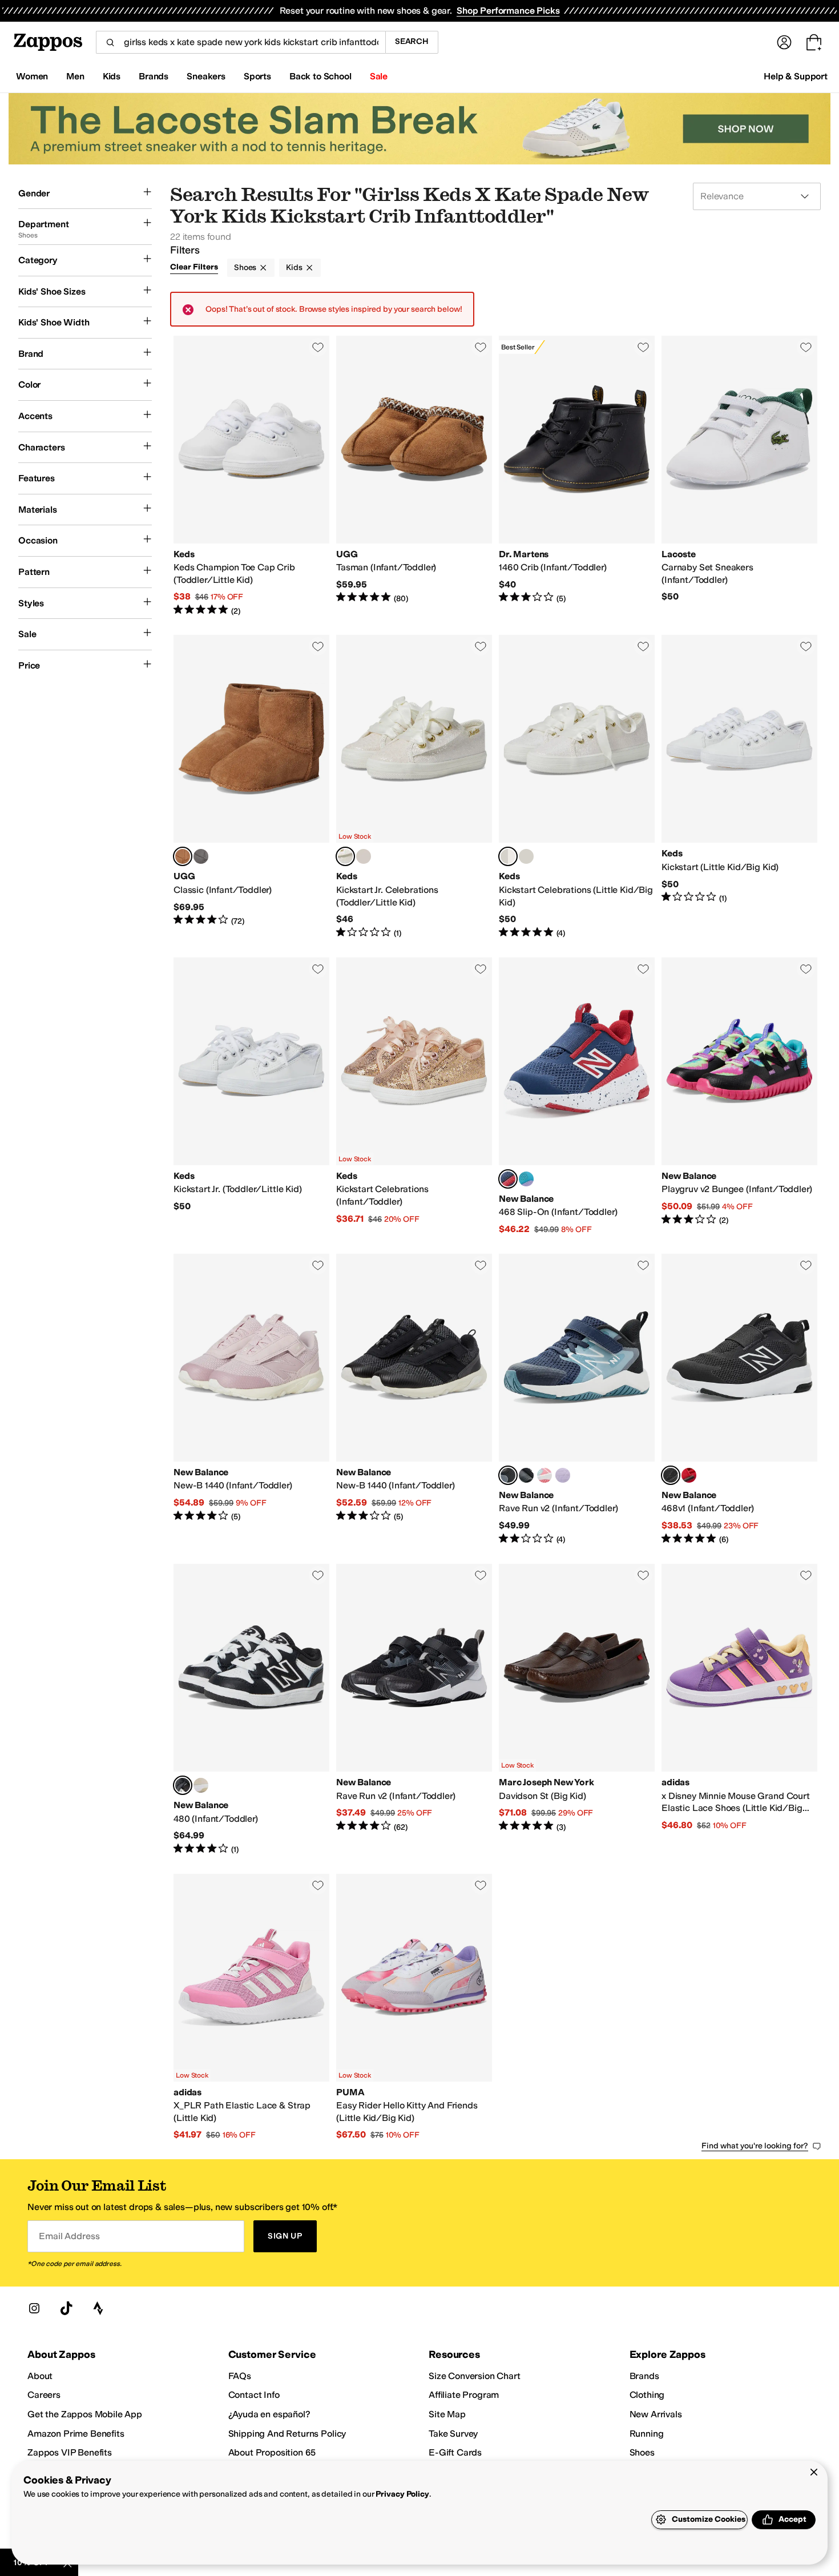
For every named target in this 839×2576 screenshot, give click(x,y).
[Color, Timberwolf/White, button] (201, 1785)
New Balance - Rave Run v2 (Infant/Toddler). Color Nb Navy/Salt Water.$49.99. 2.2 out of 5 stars (577, 1400)
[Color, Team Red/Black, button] (689, 1475)
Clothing (647, 2395)
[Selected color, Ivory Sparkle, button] (345, 856)
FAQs (240, 2376)
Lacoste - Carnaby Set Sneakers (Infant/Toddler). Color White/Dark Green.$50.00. (739, 476)
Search (412, 41)
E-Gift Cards (455, 2452)
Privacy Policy (402, 2494)
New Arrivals (656, 2414)
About (40, 2376)
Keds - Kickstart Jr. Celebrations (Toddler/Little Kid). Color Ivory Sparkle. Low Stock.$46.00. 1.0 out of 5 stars (414, 787)
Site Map (447, 2414)
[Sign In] (784, 42)
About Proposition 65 (272, 2452)
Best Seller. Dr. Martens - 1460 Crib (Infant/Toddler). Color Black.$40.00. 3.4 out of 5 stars (577, 476)
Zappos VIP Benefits (70, 2452)
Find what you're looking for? (755, 2146)
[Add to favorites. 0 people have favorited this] (318, 347)
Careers (44, 2395)
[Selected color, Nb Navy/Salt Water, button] (508, 1475)
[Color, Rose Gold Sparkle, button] (364, 856)
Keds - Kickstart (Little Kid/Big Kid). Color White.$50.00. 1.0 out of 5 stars (739, 787)
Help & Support (796, 76)
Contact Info (254, 2395)
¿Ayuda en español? (269, 2414)
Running (647, 2434)
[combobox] (241, 42)
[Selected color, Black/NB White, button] (671, 1475)
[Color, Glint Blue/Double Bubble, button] (544, 1475)
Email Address (69, 2236)
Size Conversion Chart (475, 2376)
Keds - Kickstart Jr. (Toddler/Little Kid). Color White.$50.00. (251, 1096)
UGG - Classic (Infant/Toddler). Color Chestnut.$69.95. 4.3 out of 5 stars (251, 787)
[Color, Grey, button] (201, 856)
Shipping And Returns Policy (287, 2434)
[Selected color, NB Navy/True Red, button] (508, 1179)
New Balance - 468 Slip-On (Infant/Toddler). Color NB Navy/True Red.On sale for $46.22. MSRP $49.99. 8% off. (577, 1096)
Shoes (245, 267)
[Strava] (98, 2308)
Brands (644, 2376)
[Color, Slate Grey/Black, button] (526, 1475)
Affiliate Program (464, 2395)
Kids (294, 267)
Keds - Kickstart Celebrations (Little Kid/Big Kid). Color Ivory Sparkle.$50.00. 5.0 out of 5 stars (577, 787)
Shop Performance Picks (508, 11)
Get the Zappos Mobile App (85, 2414)
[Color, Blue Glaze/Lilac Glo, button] (526, 1179)
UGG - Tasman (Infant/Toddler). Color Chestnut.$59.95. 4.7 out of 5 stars (414, 476)
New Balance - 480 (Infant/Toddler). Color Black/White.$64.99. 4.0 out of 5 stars (251, 1710)
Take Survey (453, 2434)
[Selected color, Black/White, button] (183, 1785)
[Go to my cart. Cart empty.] (814, 42)
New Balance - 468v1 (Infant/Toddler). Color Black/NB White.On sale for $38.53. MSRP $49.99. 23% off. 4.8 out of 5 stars (739, 1400)
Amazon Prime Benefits (76, 2434)
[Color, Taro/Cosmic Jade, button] (563, 1475)
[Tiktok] (66, 2308)
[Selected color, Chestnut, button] (183, 856)
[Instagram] (34, 2308)
